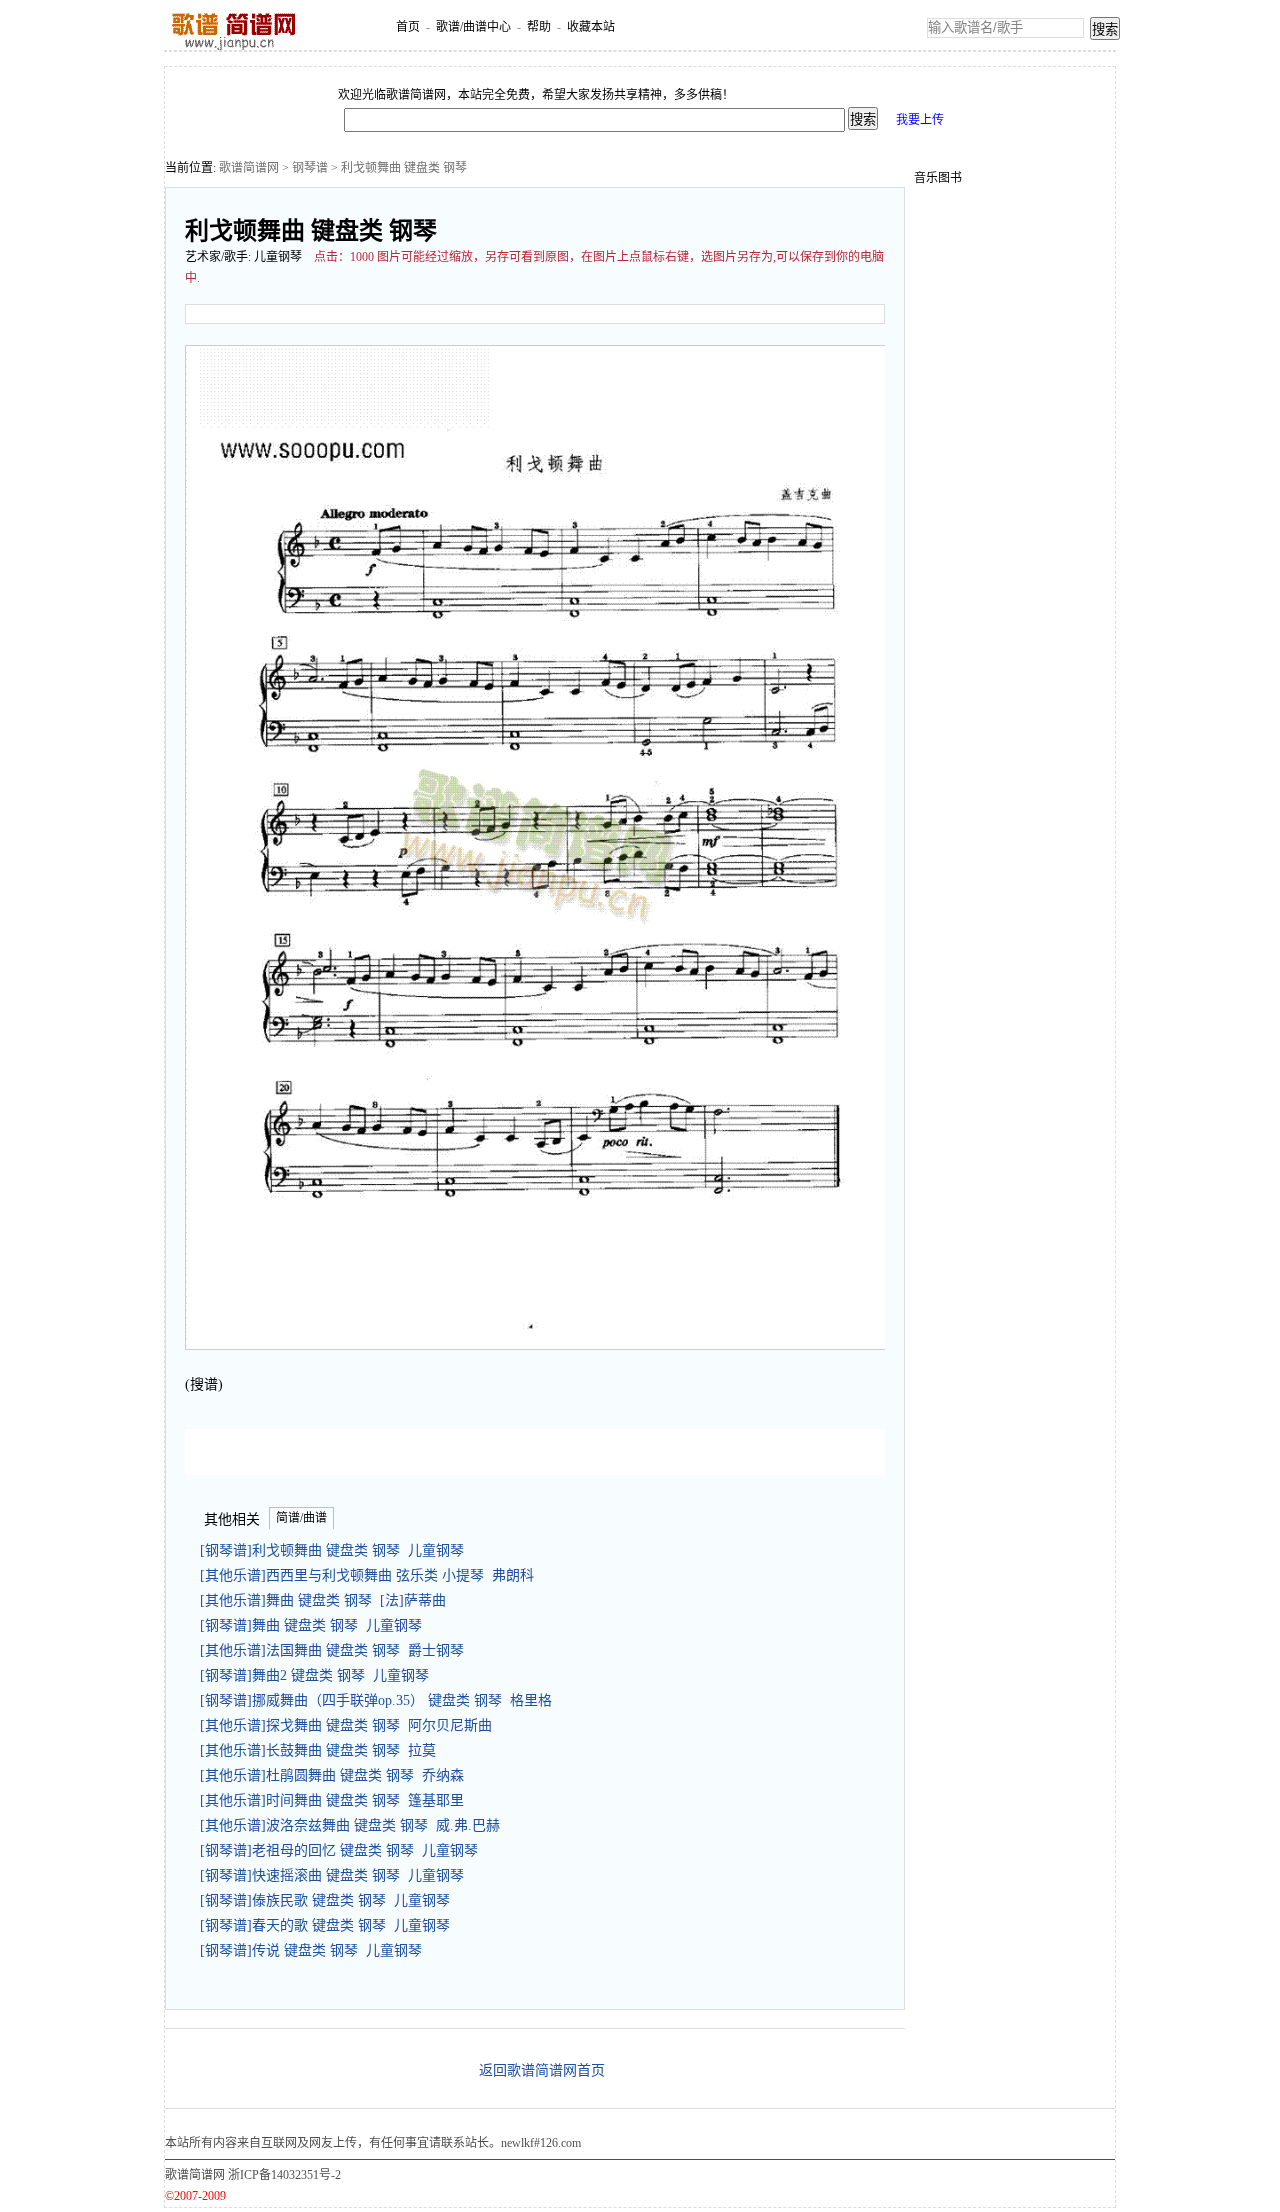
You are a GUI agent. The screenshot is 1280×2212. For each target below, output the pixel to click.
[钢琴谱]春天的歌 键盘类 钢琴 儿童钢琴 (325, 1925)
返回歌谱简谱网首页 (542, 2070)
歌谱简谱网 (249, 168)
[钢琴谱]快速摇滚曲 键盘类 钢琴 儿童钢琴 (332, 1875)
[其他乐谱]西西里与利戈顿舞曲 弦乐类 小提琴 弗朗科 (367, 1575)
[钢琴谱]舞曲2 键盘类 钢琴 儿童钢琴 (314, 1675)
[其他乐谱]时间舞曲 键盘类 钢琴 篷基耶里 (332, 1800)
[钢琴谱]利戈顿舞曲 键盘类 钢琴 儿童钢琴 (332, 1550)
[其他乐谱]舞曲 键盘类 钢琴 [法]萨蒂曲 (323, 1600)
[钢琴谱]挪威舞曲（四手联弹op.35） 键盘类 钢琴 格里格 (376, 1700)
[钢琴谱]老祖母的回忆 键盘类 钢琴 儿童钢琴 (339, 1850)
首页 (408, 27)
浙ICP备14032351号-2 (284, 2175)
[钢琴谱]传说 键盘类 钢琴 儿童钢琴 (311, 1950)
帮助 (539, 27)
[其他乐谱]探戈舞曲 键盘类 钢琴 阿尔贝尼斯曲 (346, 1725)
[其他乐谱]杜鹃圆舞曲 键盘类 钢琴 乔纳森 (332, 1775)
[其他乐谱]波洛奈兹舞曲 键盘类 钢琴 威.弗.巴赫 (350, 1825)
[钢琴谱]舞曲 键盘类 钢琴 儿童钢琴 (311, 1625)
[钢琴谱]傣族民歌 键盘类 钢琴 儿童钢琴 (325, 1900)
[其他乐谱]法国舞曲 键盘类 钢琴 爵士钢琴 (332, 1650)
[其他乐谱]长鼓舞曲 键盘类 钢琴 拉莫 (318, 1750)
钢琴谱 (310, 168)
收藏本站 (591, 27)
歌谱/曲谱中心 (473, 27)
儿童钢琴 (278, 257)
